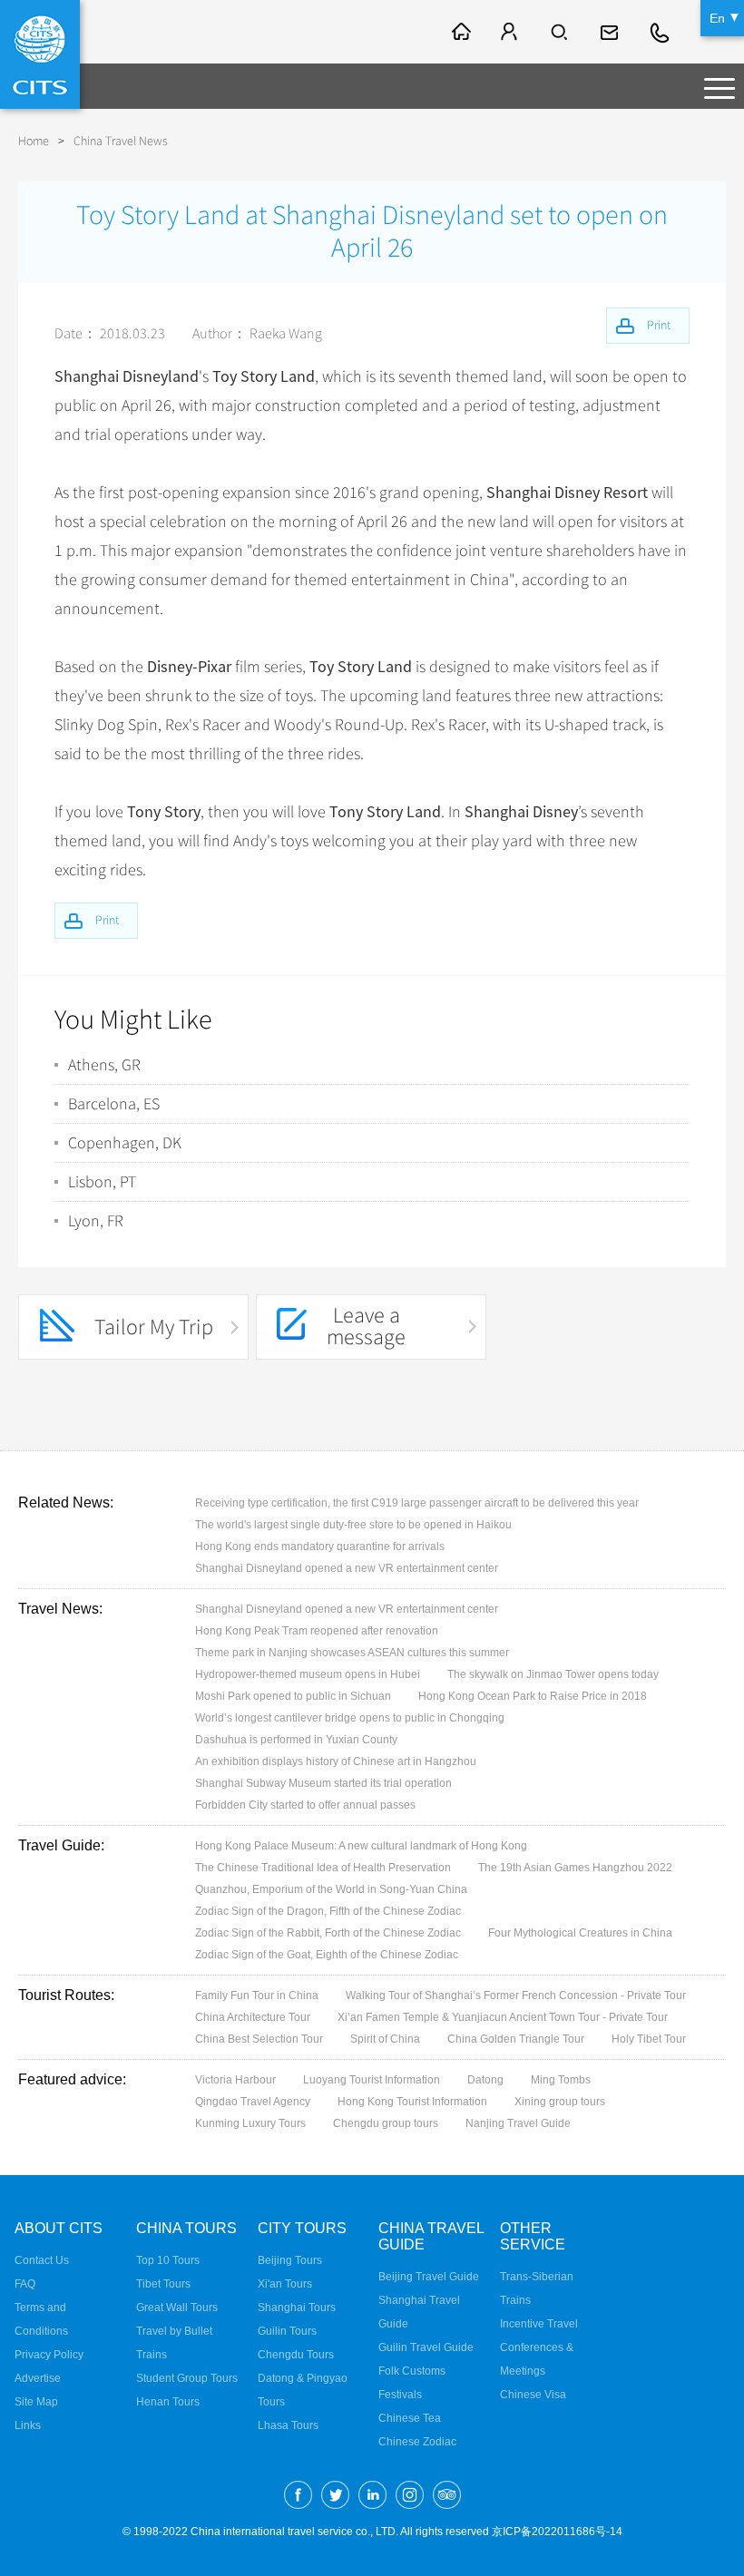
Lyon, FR (96, 1221)
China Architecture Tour (253, 2017)
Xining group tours (560, 2102)
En (717, 18)
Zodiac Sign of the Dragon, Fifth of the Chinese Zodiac (328, 1911)
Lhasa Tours (288, 2425)
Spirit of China (385, 2039)
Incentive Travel (539, 2324)
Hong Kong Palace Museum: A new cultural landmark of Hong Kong (361, 1846)
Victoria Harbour (235, 2080)
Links (28, 2425)
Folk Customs (412, 2371)
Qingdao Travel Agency (253, 2102)
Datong (485, 2080)
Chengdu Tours (296, 2355)
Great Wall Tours (177, 2308)
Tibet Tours (163, 2284)
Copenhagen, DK (125, 1143)
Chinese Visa (533, 2395)
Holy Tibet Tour (649, 2039)
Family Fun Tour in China (257, 1995)
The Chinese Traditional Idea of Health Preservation (323, 1868)
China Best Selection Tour (259, 2039)
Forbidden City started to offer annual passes (305, 1805)
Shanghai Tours (297, 2308)
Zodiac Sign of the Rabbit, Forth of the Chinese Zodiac (328, 1933)
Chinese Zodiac (417, 2442)
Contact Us (42, 2260)
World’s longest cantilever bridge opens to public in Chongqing (350, 1718)
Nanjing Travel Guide (518, 2123)
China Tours (186, 2228)
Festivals (400, 2395)
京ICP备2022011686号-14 (557, 2532)
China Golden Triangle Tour (516, 2039)
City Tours (302, 2228)
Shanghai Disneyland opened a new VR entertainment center (347, 1568)
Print (107, 920)
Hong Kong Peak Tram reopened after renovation (317, 1631)
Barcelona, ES (114, 1104)
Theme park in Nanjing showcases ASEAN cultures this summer (352, 1653)
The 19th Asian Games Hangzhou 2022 (575, 1868)
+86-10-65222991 (661, 32)
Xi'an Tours (285, 2284)
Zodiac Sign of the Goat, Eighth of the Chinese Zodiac (327, 1955)
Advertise (38, 2378)
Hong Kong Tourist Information (412, 2102)
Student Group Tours (187, 2378)
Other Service (533, 2236)
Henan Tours (168, 2402)
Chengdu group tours (386, 2123)
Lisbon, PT (102, 1182)
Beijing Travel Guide (429, 2277)
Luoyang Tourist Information (372, 2080)
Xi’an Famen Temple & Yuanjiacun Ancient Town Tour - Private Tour (503, 2017)
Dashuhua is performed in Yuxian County (296, 1740)
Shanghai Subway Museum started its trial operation (323, 1783)
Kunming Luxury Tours (250, 2123)
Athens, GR (104, 1065)
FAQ (25, 2284)
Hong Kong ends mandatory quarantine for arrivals (320, 1547)
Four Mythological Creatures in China (580, 1933)
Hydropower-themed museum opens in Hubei (308, 1674)
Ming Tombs (561, 2080)
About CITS (59, 2228)
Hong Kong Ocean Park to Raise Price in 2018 (533, 1696)
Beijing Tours (290, 2260)
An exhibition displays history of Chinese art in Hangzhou (336, 1761)
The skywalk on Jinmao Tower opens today (553, 1674)
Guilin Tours (287, 2331)
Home (34, 141)
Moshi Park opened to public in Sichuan (293, 1696)
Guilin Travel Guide (426, 2347)
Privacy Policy (49, 2355)
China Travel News (121, 141)
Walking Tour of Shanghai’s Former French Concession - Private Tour (516, 1995)
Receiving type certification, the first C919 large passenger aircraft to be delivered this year (417, 1503)
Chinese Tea (410, 2418)
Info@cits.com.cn (612, 32)
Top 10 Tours (168, 2260)
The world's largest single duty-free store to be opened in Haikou (353, 1525)
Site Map (36, 2402)
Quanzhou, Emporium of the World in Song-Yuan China (331, 1889)
